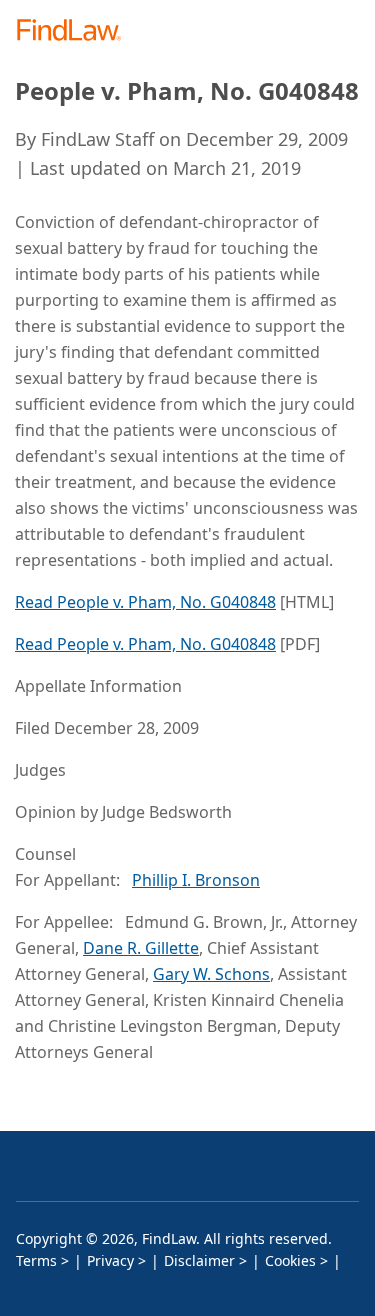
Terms (36, 1260)
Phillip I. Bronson (196, 880)
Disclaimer (199, 1260)
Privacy (110, 1260)
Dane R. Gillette (141, 948)
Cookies (290, 1260)
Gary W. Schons (211, 974)
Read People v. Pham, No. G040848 (145, 602)
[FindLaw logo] (75, 31)
